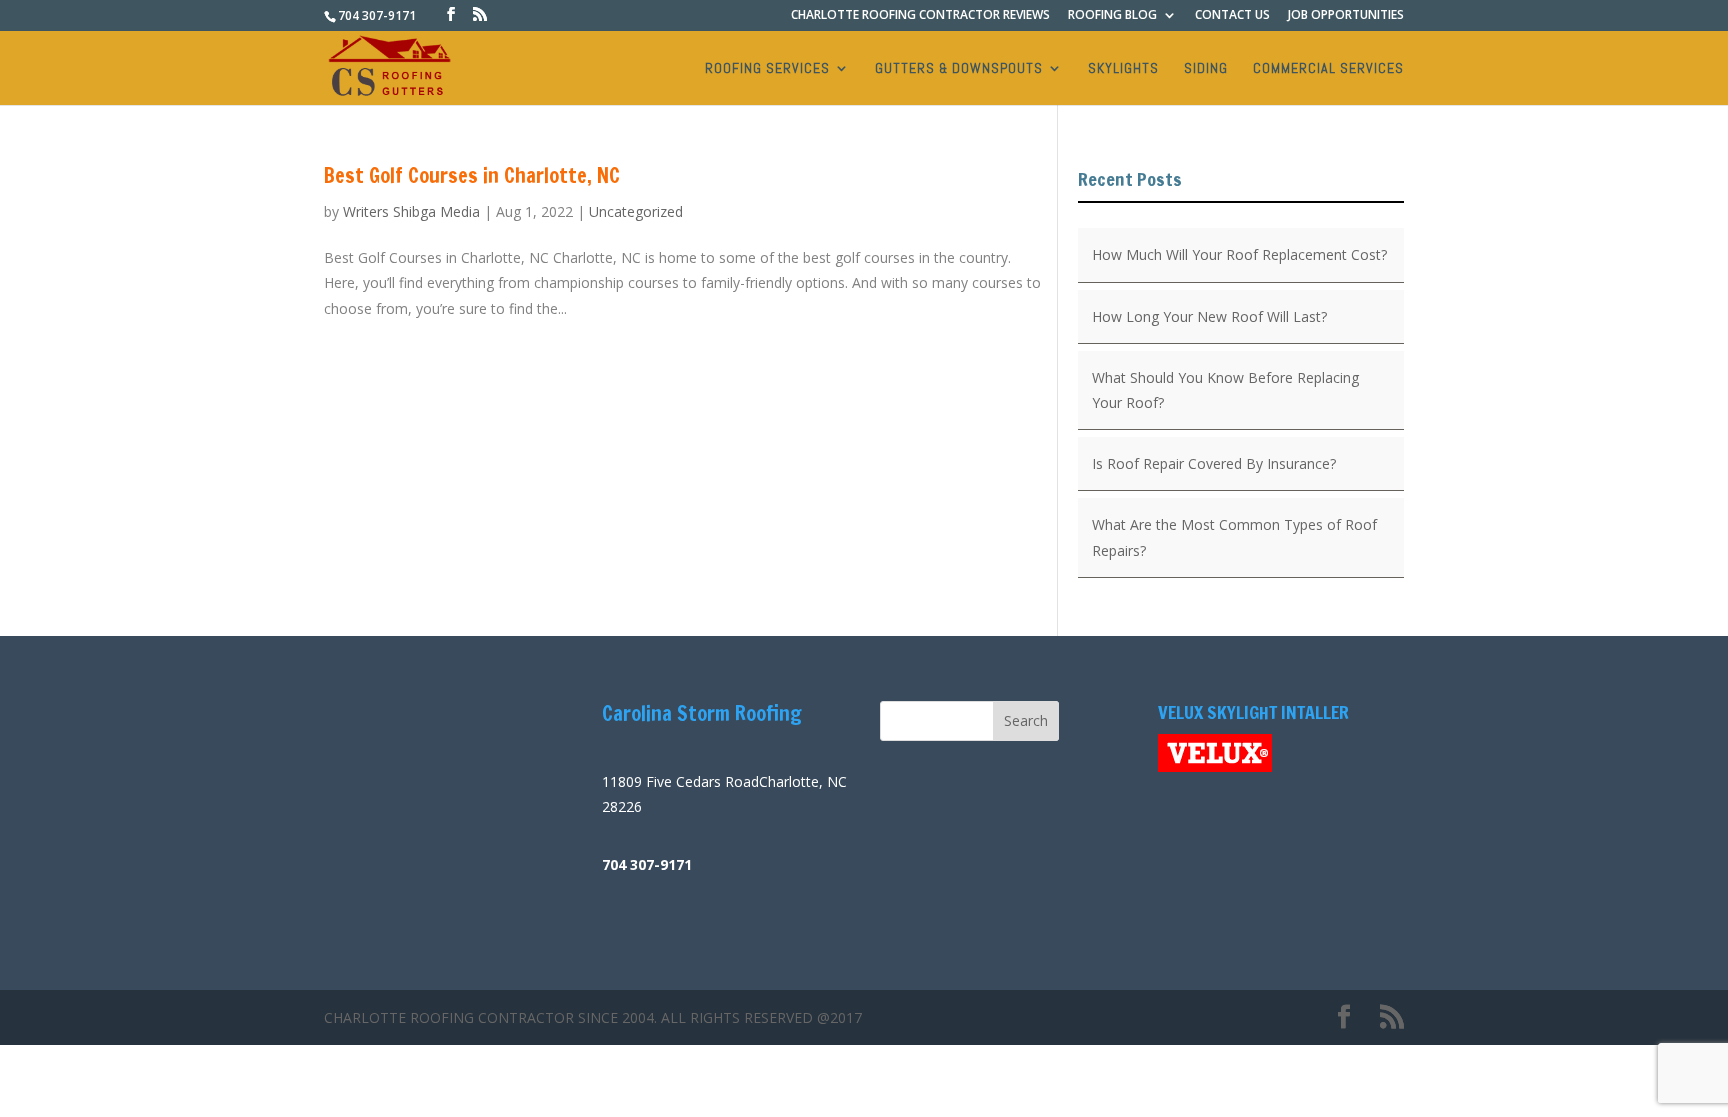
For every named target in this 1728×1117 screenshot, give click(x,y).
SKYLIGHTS (1123, 69)
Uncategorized (636, 211)
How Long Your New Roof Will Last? (1209, 316)
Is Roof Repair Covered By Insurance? (1214, 463)
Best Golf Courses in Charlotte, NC (472, 175)
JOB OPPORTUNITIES (1346, 16)
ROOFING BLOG (1112, 16)
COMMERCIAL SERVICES (1328, 69)
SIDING (1206, 69)
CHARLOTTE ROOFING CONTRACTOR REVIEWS (920, 16)
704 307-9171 (377, 15)
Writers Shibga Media (411, 211)
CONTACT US (1232, 16)
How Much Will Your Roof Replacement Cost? (1239, 254)
